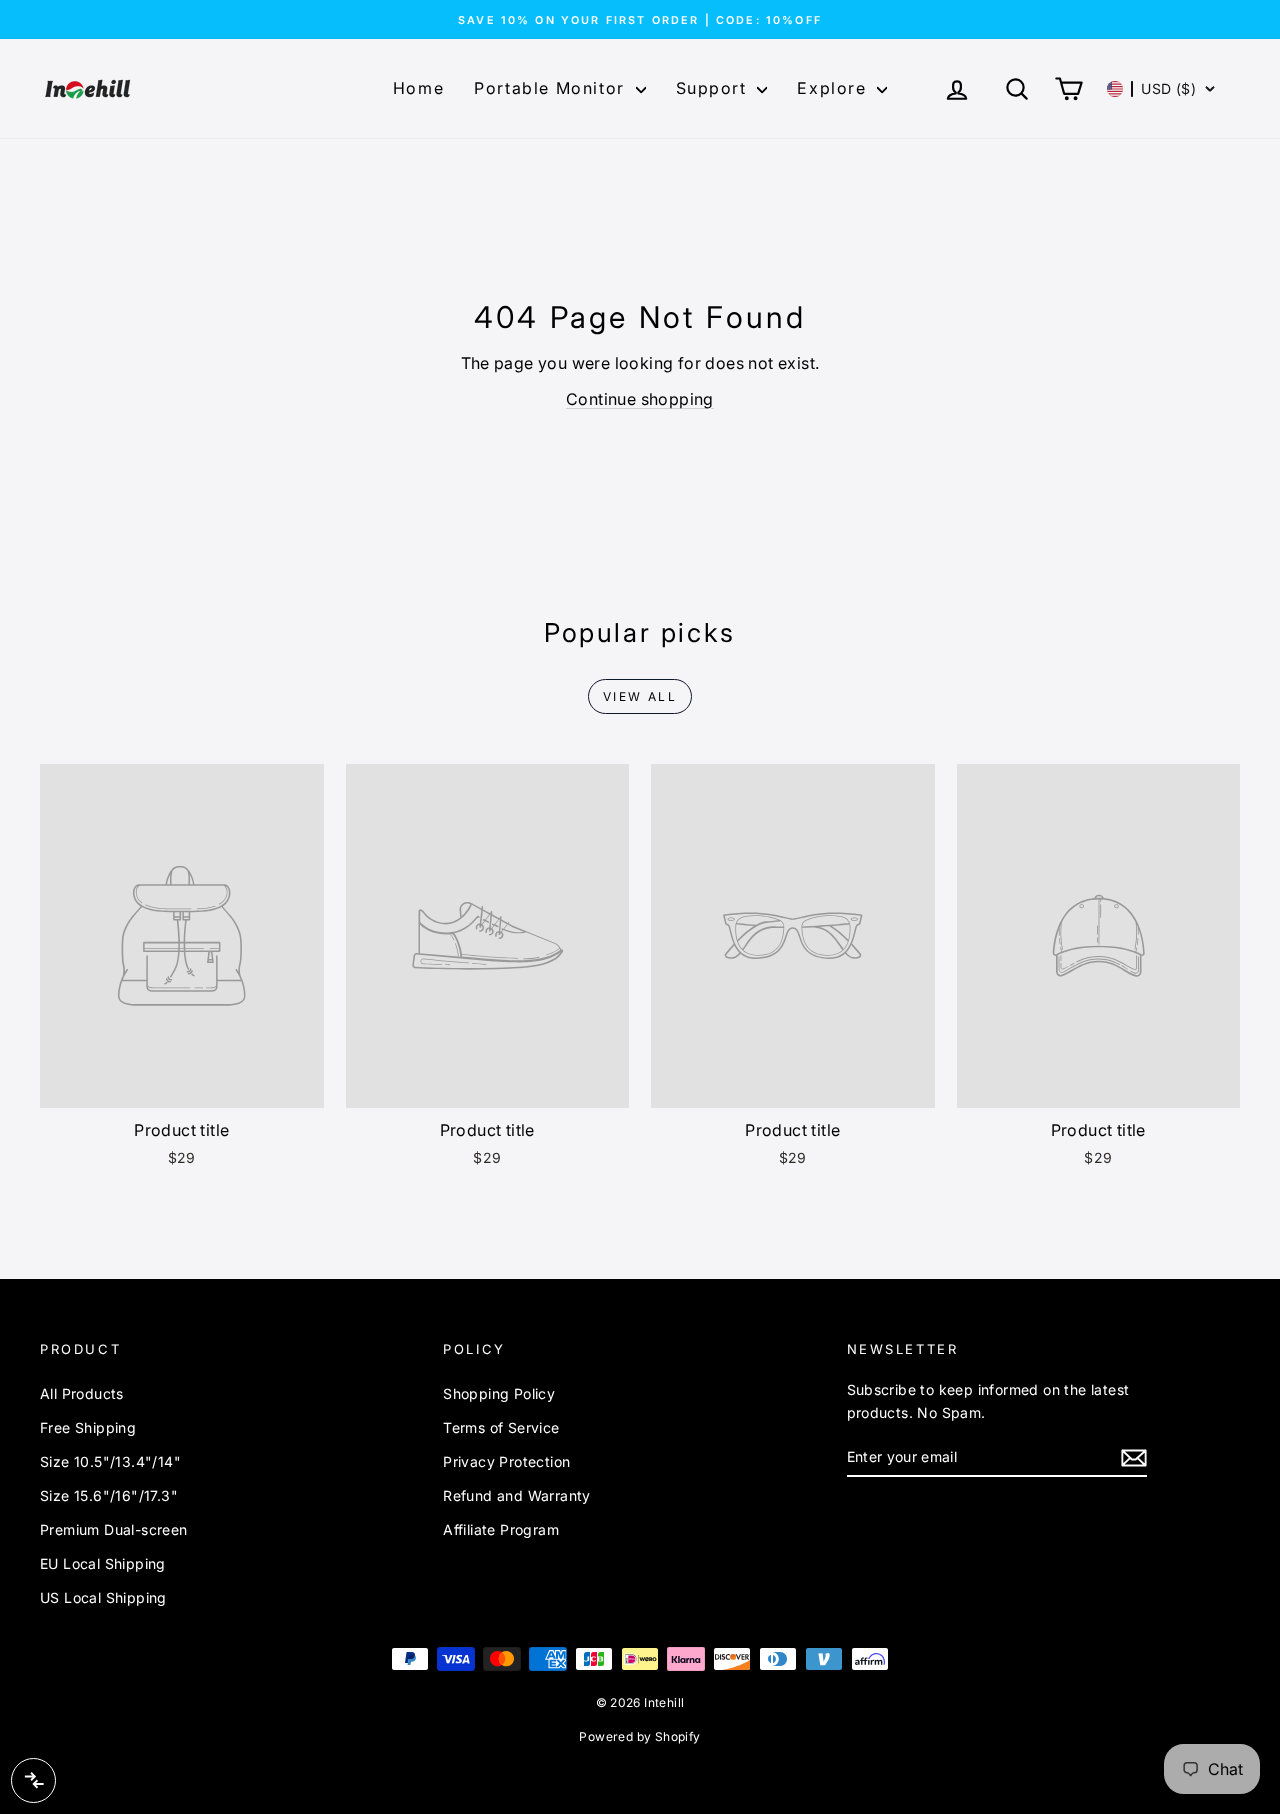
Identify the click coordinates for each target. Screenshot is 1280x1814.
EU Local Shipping (103, 1563)
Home (418, 88)
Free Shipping (88, 1427)
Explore (834, 88)
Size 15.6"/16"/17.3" (109, 1495)
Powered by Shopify (639, 1736)
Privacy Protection (506, 1461)
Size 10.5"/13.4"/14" (110, 1461)
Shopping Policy (499, 1393)
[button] (1161, 89)
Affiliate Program (501, 1529)
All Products (82, 1393)
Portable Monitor (552, 88)
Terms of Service (501, 1427)
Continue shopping (640, 399)
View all (640, 696)
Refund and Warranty (517, 1495)
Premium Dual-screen (114, 1529)
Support (714, 88)
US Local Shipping (103, 1597)
